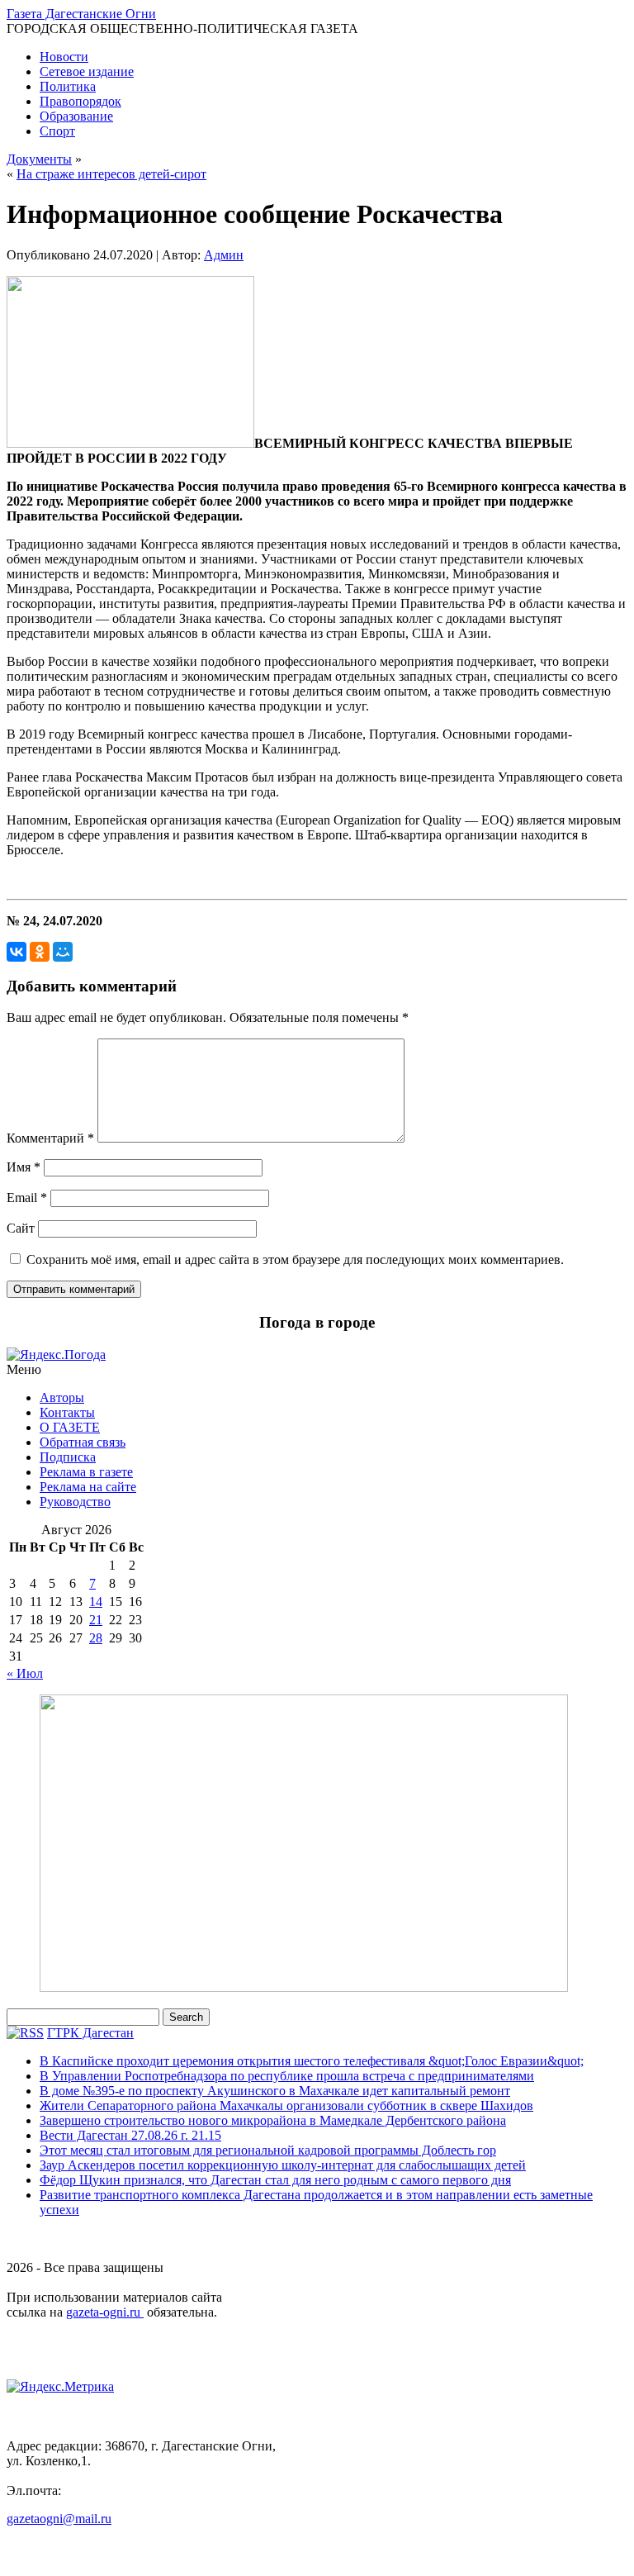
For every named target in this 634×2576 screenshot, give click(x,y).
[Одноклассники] (40, 952)
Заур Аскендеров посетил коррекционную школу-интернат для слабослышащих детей (283, 2165)
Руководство (75, 1502)
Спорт (57, 131)
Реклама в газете (86, 1472)
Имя (24, 1167)
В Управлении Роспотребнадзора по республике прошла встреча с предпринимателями (287, 2076)
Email (27, 1198)
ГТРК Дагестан (90, 2033)
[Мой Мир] (63, 952)
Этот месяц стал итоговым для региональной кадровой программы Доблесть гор (268, 2150)
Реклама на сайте (88, 1487)
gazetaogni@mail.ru (59, 2519)
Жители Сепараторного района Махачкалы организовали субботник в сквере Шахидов (286, 2105)
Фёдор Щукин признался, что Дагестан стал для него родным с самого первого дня (275, 2180)
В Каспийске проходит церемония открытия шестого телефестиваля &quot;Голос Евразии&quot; (312, 2061)
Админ (224, 255)
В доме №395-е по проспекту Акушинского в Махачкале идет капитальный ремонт (275, 2091)
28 (96, 1638)
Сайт (21, 1228)
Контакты (67, 1412)
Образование (76, 116)
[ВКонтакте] (17, 952)
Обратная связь (83, 1442)
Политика (68, 86)
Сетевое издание (87, 71)
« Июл (25, 1673)
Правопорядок (80, 101)
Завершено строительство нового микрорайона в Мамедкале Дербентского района (273, 2120)
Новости (64, 57)
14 (96, 1602)
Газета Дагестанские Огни (81, 14)
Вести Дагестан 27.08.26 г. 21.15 (130, 2135)
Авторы (62, 1397)
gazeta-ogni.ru (105, 2312)
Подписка (68, 1457)
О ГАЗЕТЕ (70, 1427)
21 (96, 1620)
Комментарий (50, 1138)
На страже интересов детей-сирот (111, 174)
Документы (39, 159)
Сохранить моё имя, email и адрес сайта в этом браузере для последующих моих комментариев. (295, 1259)
